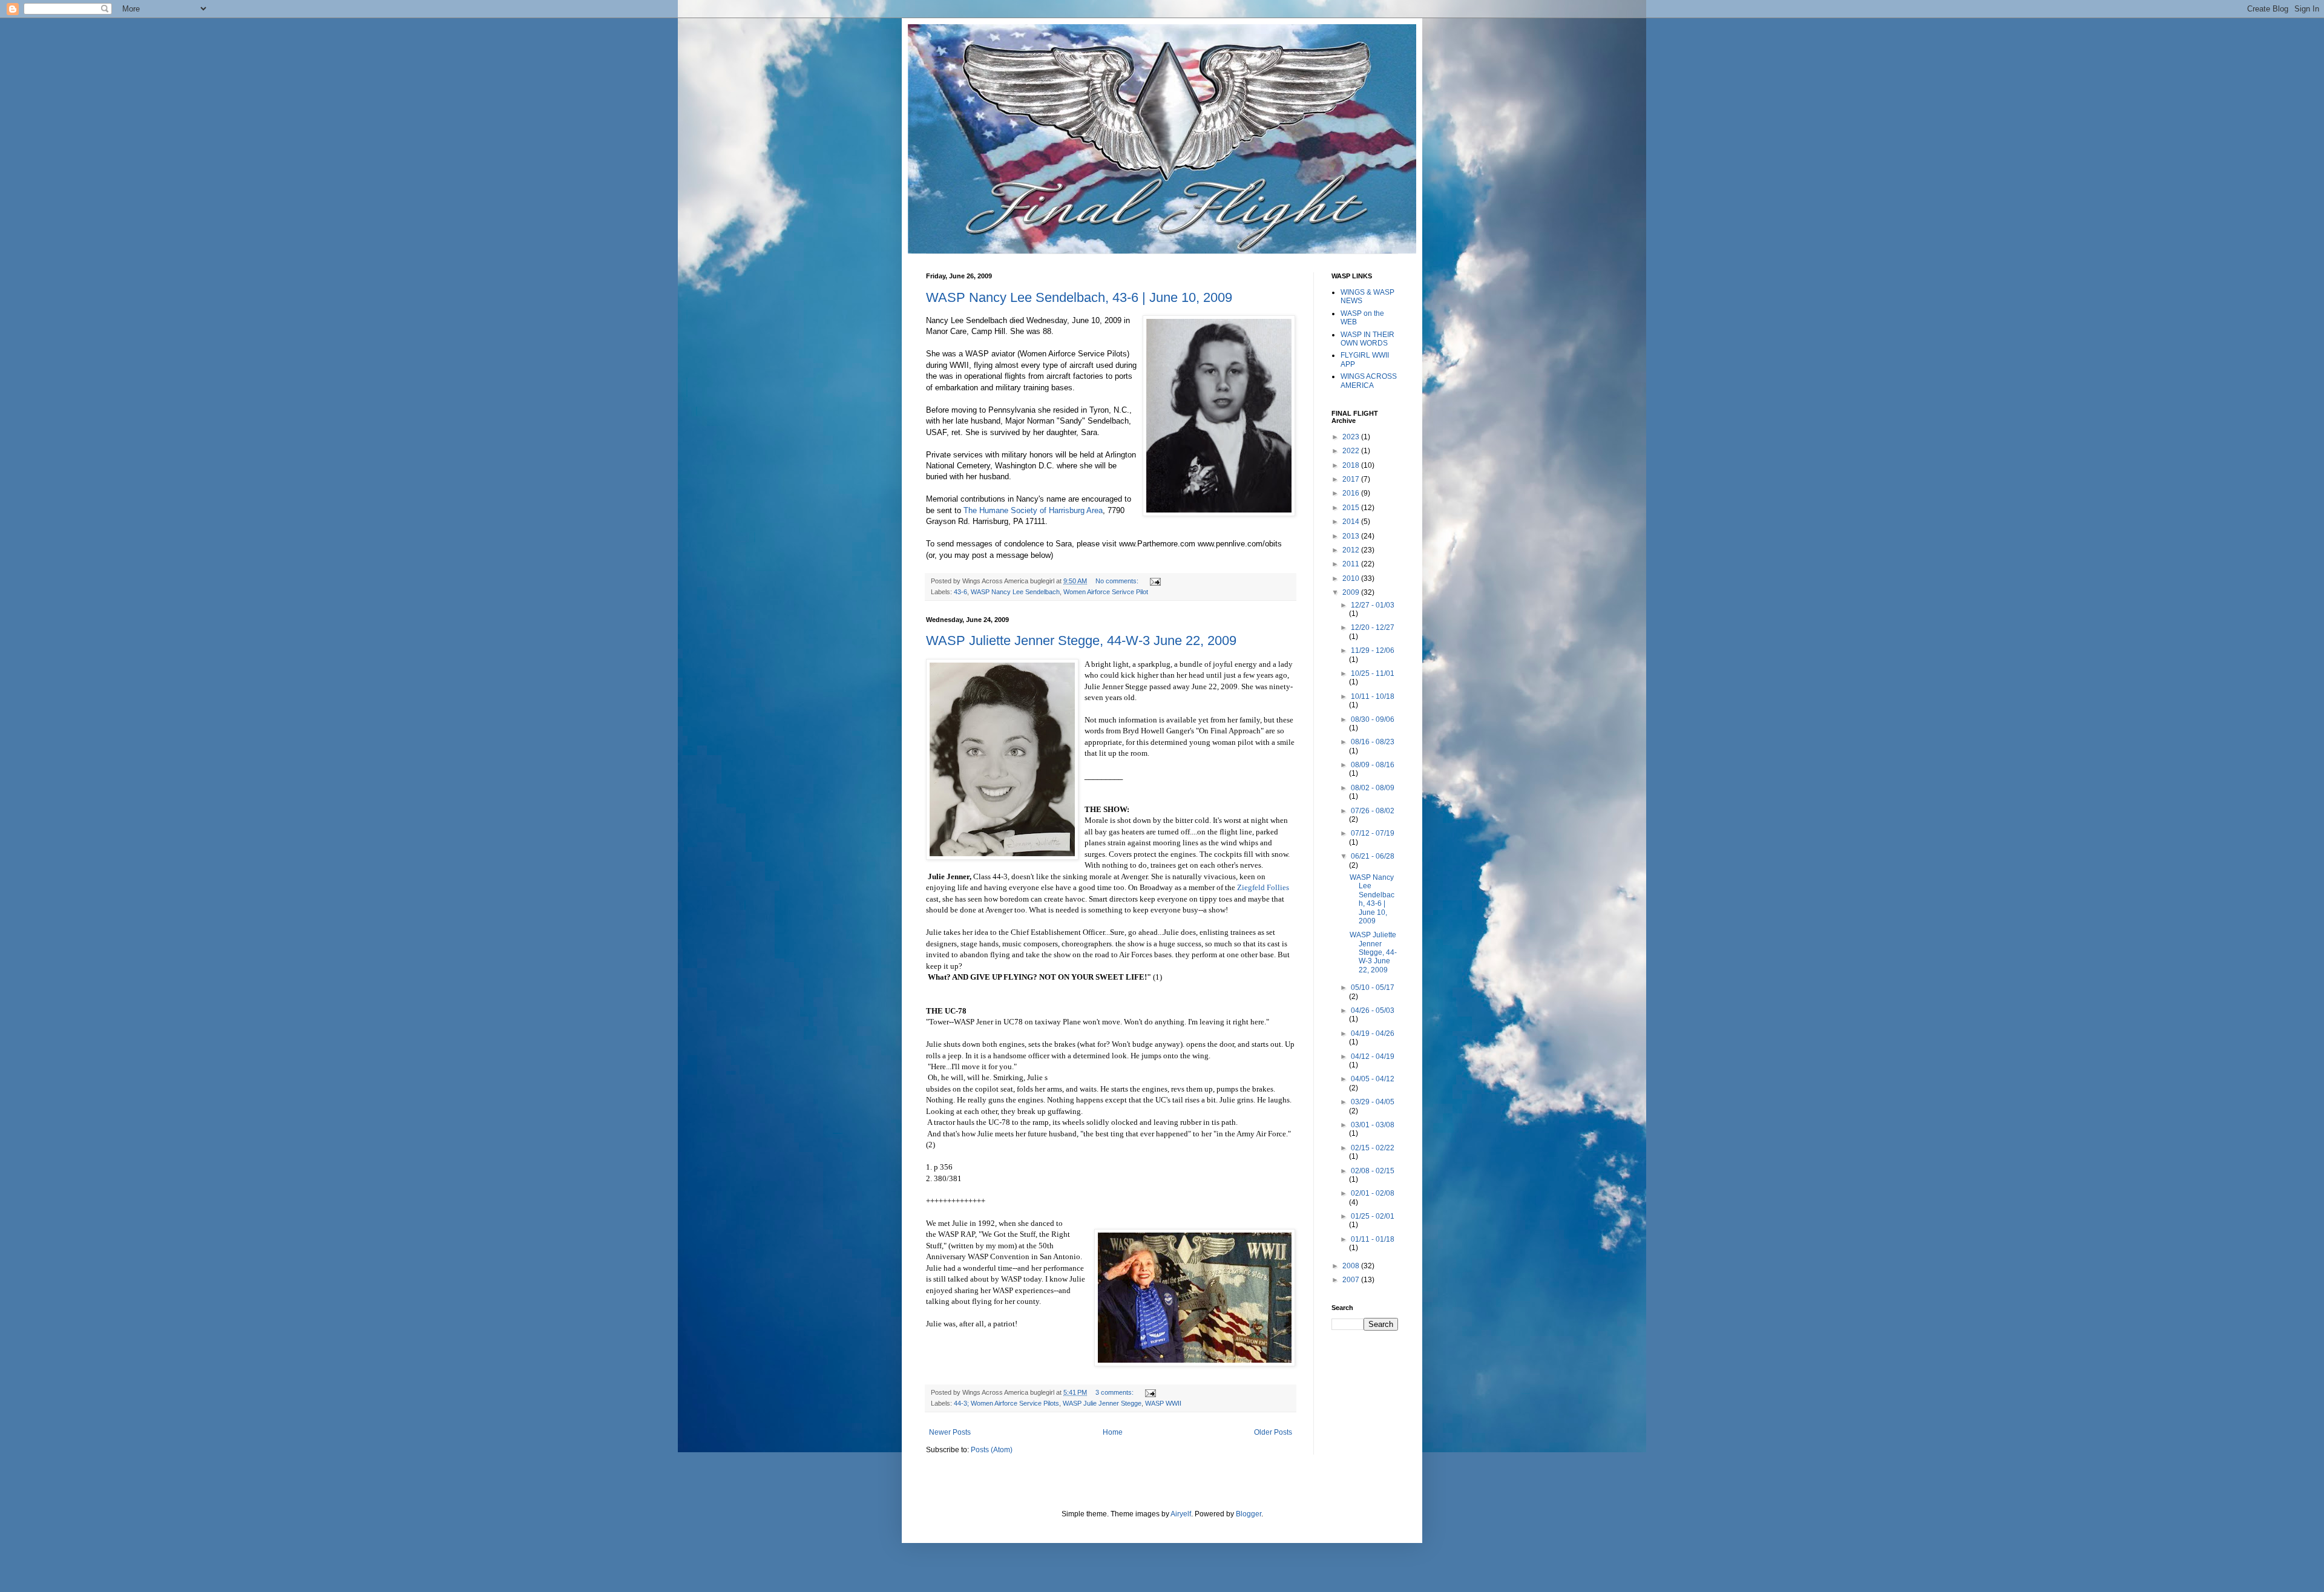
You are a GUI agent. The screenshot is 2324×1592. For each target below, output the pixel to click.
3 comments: (1115, 1392)
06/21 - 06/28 (1373, 856)
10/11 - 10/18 (1373, 696)
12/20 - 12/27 (1373, 627)
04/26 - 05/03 (1373, 1011)
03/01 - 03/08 (1373, 1125)
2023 (1352, 437)
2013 (1352, 536)
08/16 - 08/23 (1373, 742)
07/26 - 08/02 (1373, 811)
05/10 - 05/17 (1373, 988)
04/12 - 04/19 (1373, 1056)
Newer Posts (950, 1432)
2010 (1352, 578)
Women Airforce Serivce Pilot (1106, 592)
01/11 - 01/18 (1373, 1239)
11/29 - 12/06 (1373, 650)
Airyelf (1181, 1514)
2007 (1352, 1280)
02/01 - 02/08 (1373, 1193)
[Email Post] (1154, 581)
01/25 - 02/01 (1373, 1216)
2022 (1352, 451)
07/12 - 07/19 (1373, 833)
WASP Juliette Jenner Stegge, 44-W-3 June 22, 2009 (1081, 640)
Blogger (1249, 1514)
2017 (1352, 479)
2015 (1352, 508)
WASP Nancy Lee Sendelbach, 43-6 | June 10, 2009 (1079, 297)
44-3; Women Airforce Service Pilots (1006, 1403)
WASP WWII (1163, 1403)
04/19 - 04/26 (1373, 1033)
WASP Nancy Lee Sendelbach (1015, 592)
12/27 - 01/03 (1373, 605)
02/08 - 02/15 (1373, 1171)
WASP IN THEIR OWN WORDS (1367, 339)
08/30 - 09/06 (1373, 719)
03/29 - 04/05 (1373, 1102)
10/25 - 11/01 (1373, 673)
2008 (1352, 1266)
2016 (1352, 493)
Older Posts (1273, 1432)
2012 (1352, 550)
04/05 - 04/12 (1373, 1079)
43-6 (960, 592)
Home (1113, 1432)
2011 (1352, 564)
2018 (1352, 465)
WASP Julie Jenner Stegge (1102, 1403)
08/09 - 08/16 (1373, 765)
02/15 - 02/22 (1373, 1148)
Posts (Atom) (992, 1450)
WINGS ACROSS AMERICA (1369, 381)
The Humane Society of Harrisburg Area (1033, 510)
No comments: (1118, 581)
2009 (1352, 592)
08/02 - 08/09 (1373, 788)
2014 (1352, 522)
